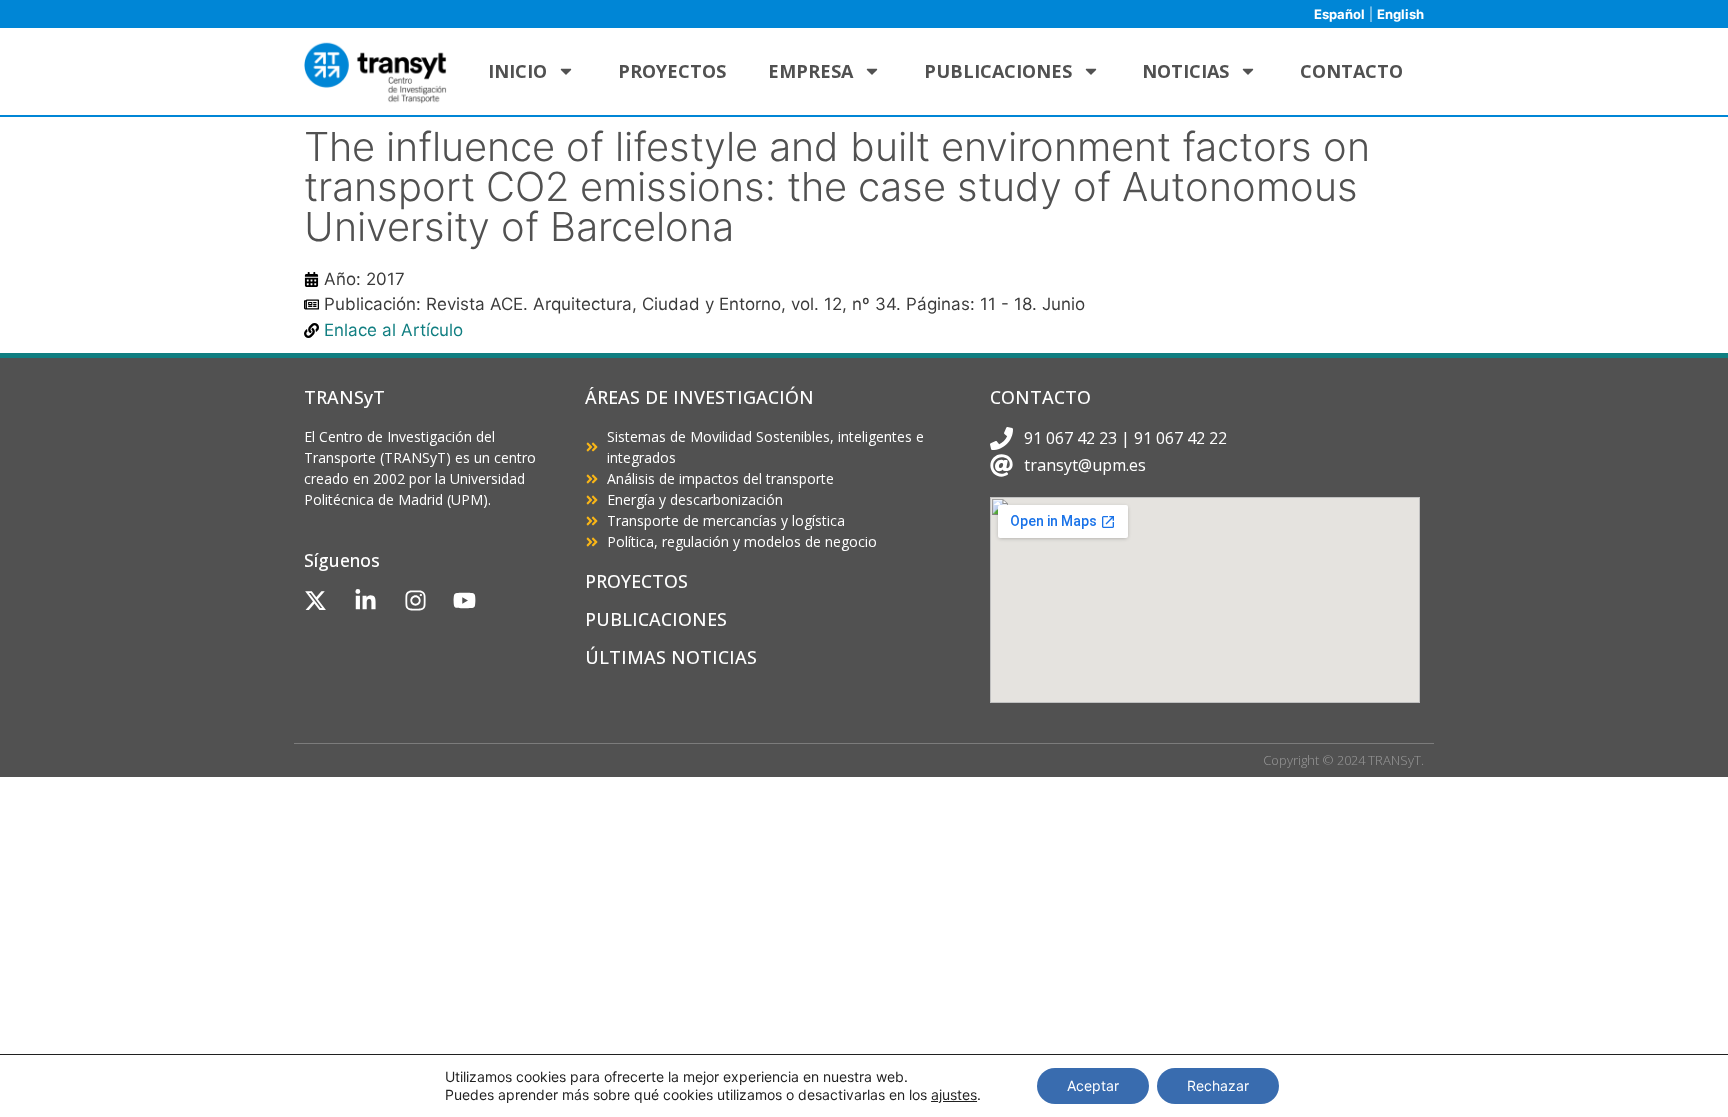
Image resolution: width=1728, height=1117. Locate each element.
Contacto (1351, 71)
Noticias (1185, 71)
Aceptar (1093, 1085)
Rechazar (1218, 1085)
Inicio (517, 71)
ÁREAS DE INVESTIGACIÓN (699, 397)
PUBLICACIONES (656, 619)
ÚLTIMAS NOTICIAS (671, 657)
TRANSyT (344, 397)
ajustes (954, 1094)
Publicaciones (998, 71)
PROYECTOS (636, 581)
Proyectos (672, 71)
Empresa (810, 71)
